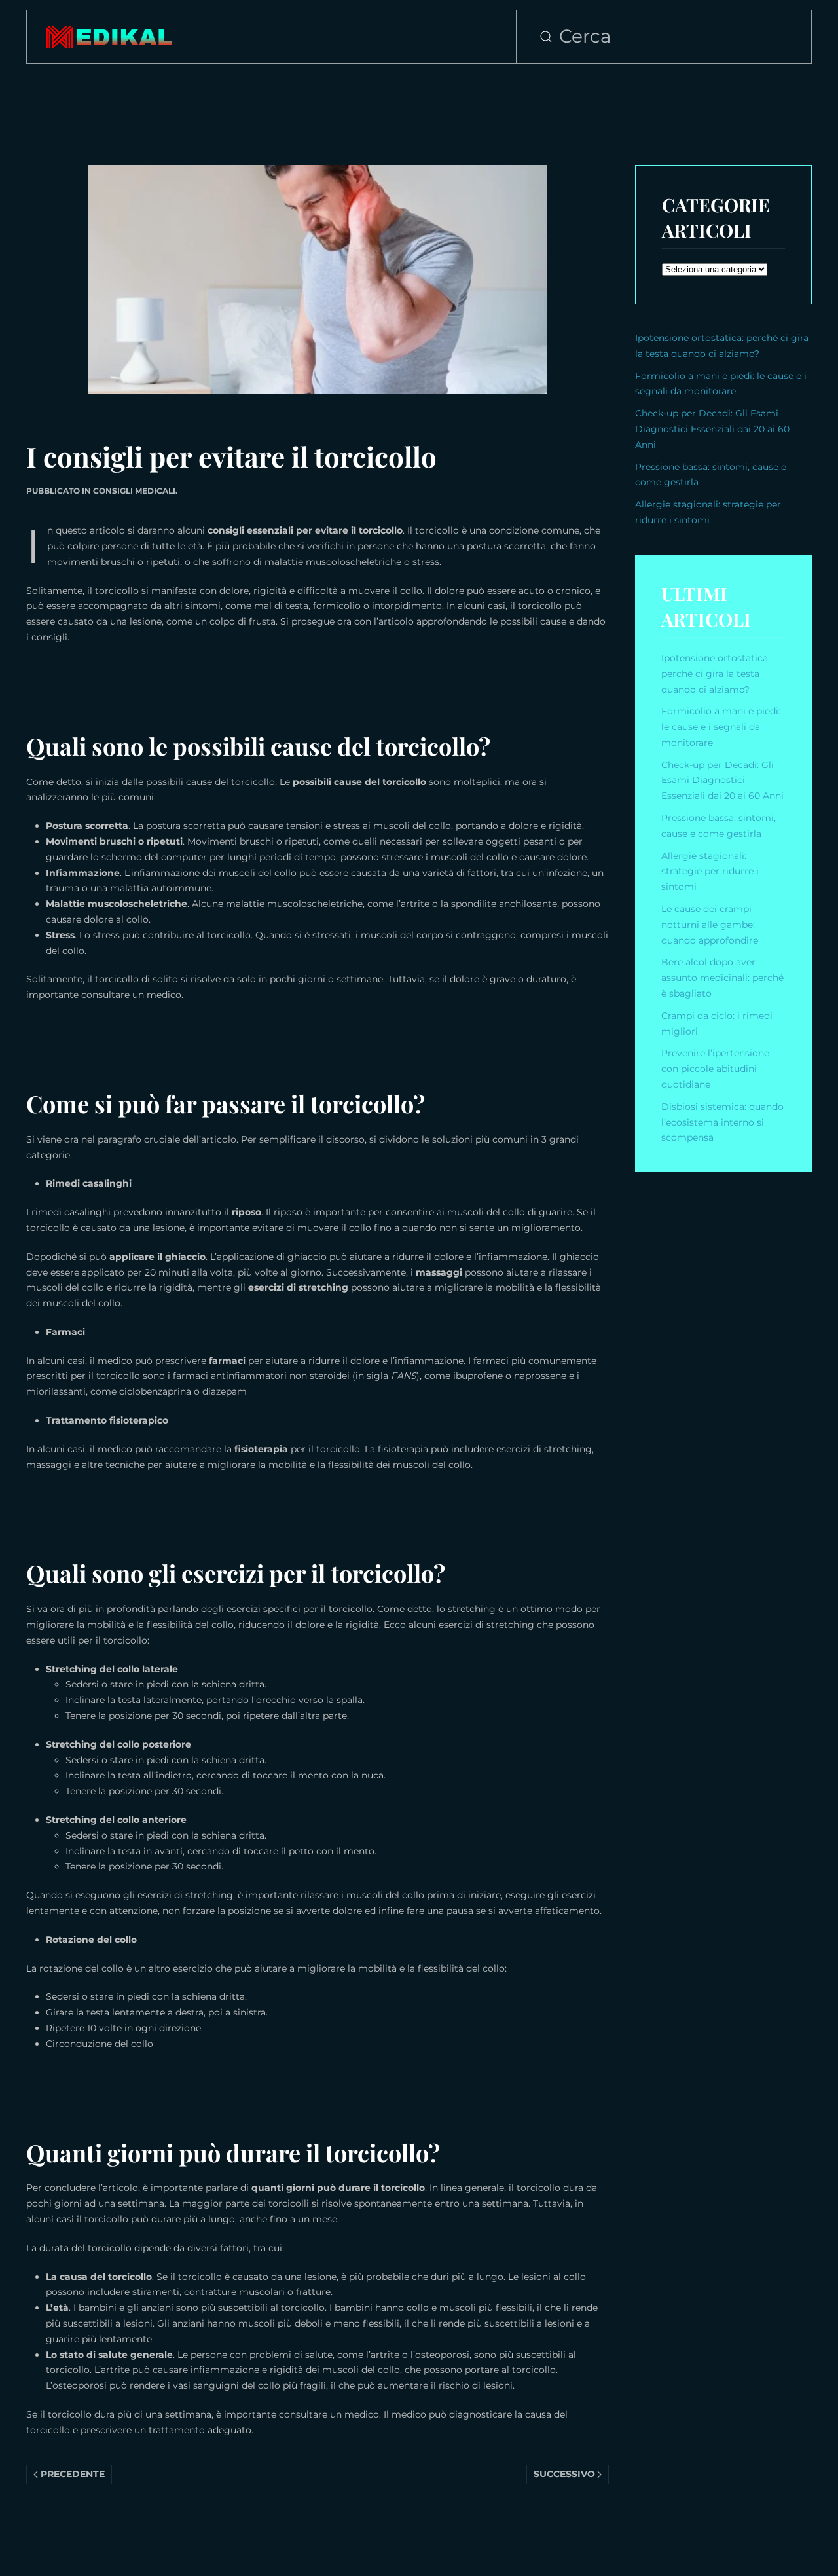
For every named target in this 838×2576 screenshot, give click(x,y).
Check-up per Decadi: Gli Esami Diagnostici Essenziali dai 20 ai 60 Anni (712, 429)
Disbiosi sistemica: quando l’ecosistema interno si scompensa (722, 1122)
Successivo (564, 2474)
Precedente (73, 2474)
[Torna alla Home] (109, 37)
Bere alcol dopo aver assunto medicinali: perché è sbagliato (722, 978)
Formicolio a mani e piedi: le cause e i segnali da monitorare (721, 727)
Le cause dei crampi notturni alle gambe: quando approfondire (710, 925)
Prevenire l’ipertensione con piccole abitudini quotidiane (715, 1069)
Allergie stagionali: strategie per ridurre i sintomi (710, 872)
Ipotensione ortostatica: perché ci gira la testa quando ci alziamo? (716, 674)
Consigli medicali (134, 491)
